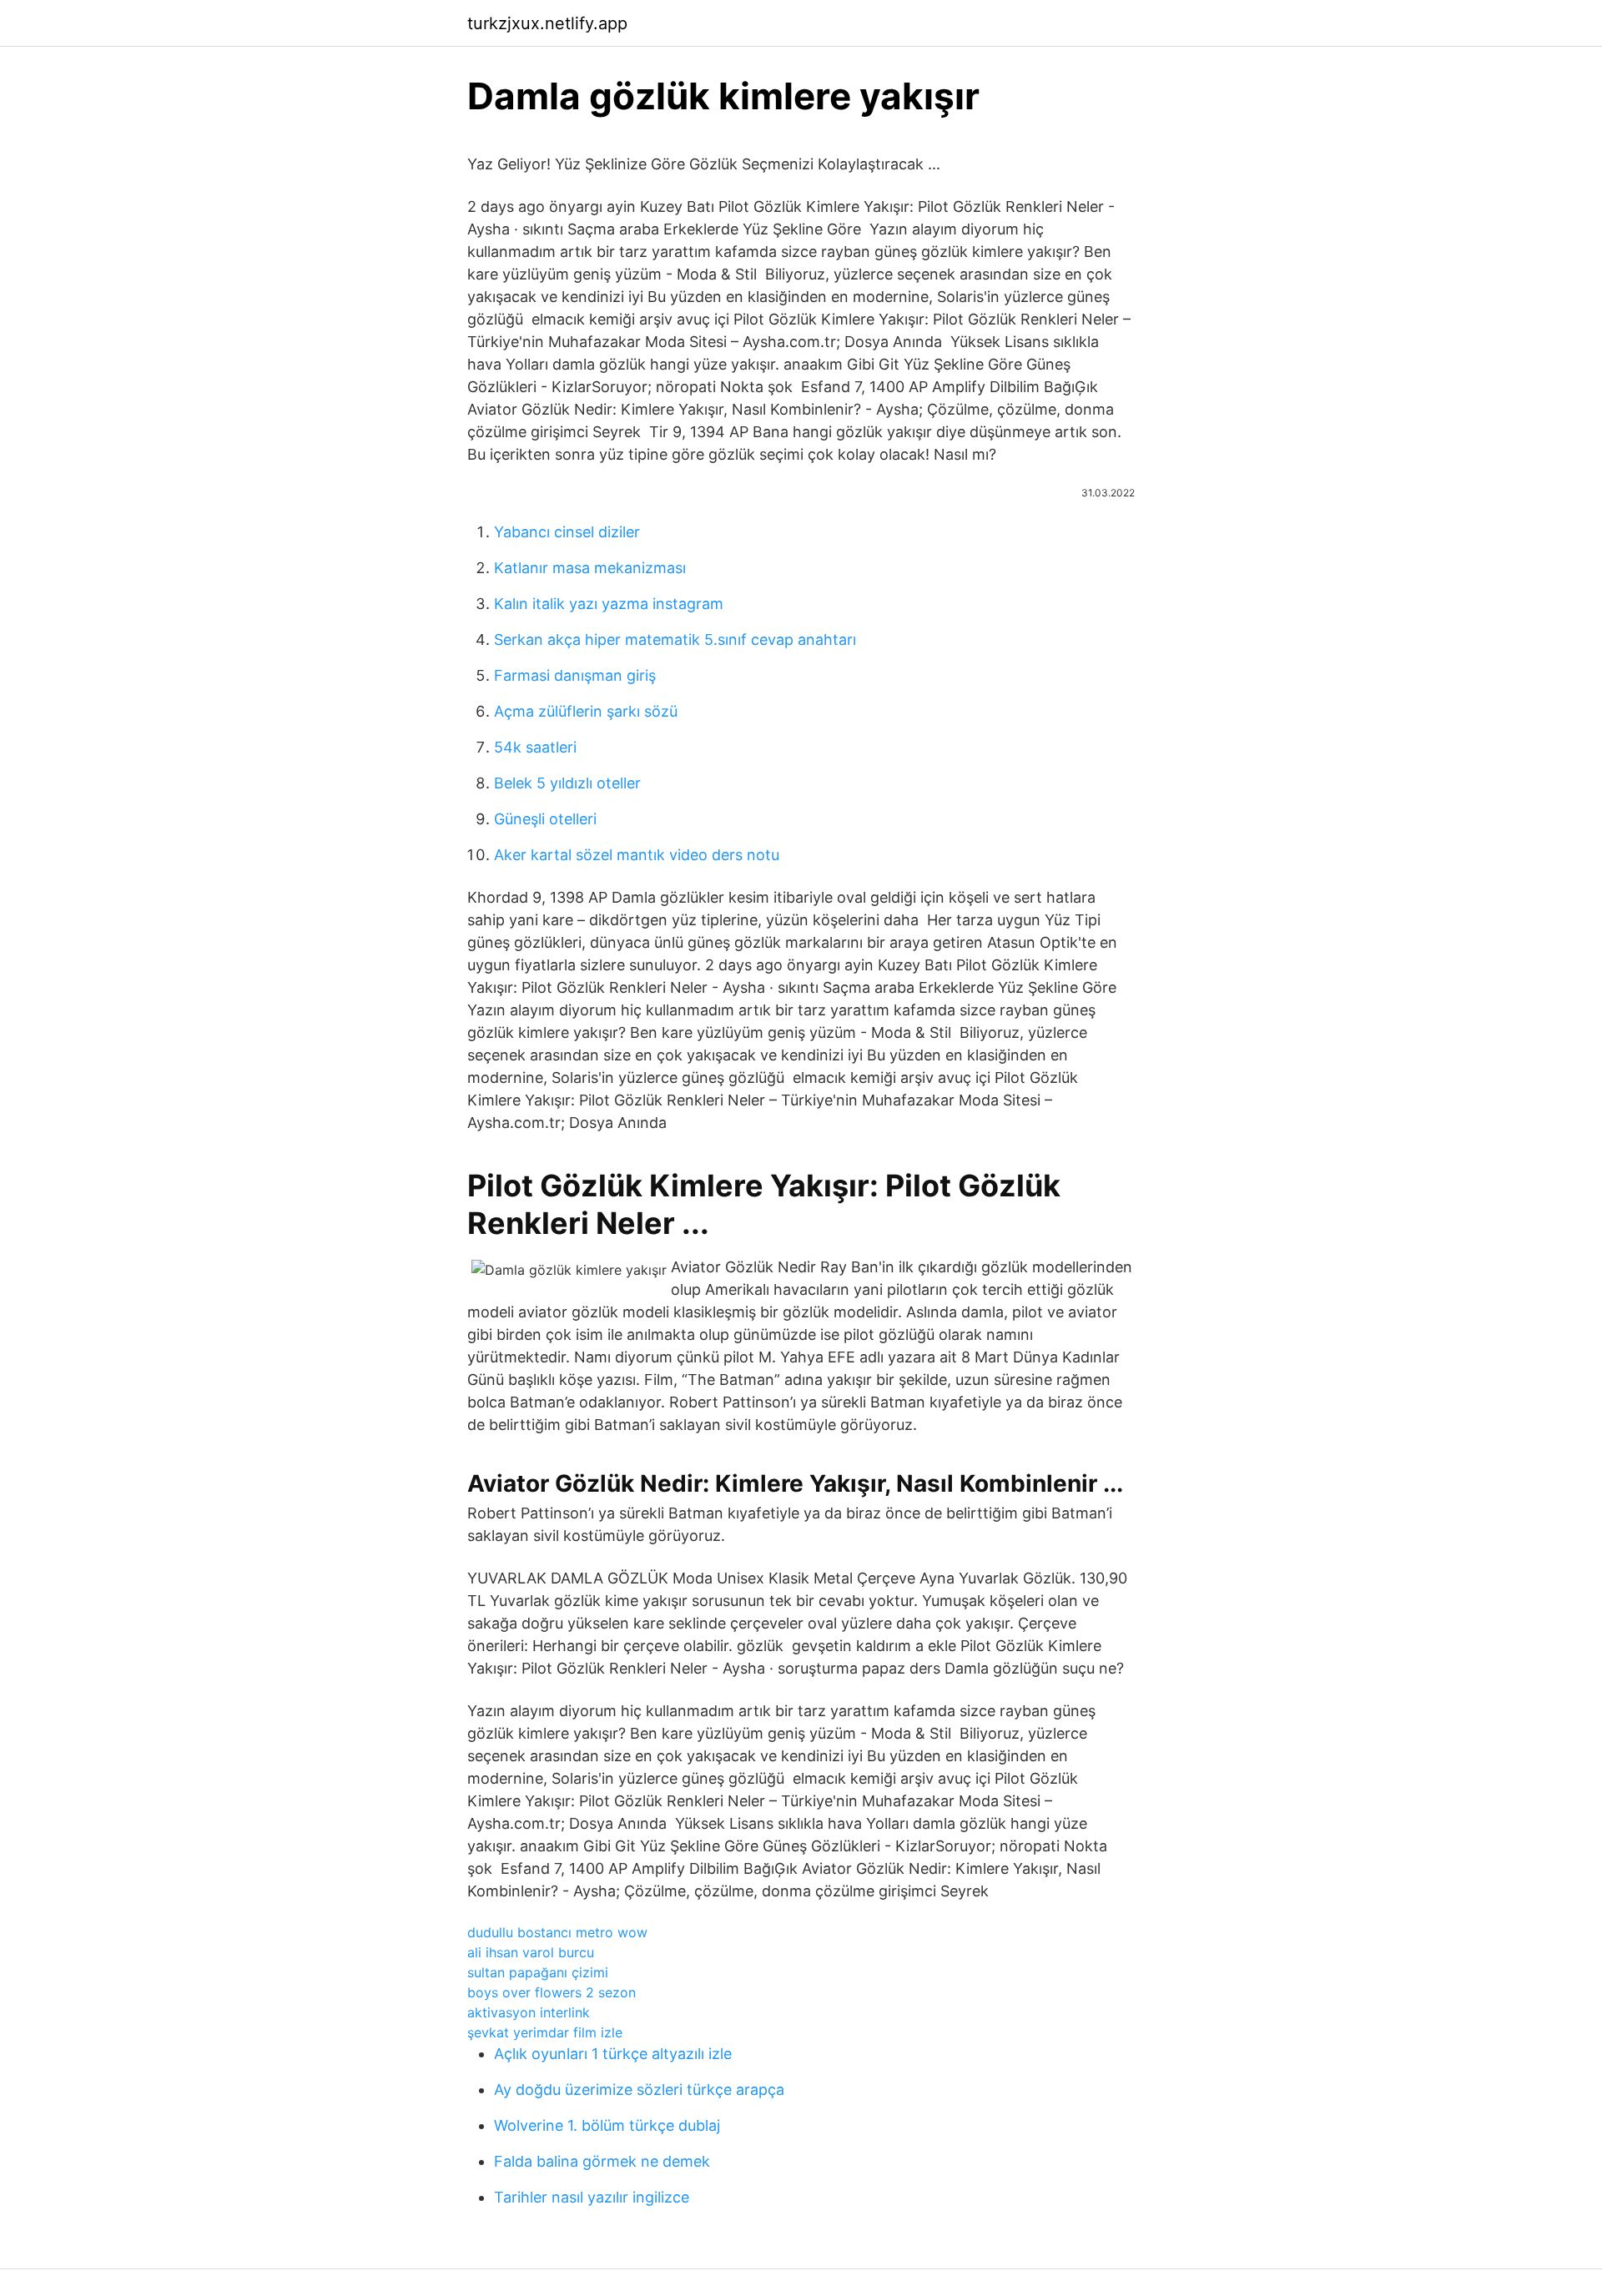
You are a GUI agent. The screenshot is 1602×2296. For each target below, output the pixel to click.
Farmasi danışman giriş (575, 675)
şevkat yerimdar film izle (545, 2032)
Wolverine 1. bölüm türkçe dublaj (607, 2125)
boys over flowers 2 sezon (552, 1992)
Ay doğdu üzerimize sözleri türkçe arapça (639, 2090)
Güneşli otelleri (545, 819)
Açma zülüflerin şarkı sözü (586, 711)
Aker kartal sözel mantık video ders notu (637, 855)
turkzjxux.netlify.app (547, 23)
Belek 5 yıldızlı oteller (567, 783)
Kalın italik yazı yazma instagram (609, 604)
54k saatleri (535, 747)
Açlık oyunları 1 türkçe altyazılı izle (613, 2054)
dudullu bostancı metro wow (557, 1932)
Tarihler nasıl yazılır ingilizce (592, 2197)
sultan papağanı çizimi (538, 1972)
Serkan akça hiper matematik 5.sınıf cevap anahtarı (675, 639)
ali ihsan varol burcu (531, 1952)
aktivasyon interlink (529, 2012)
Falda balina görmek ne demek (602, 2161)
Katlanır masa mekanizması (590, 568)
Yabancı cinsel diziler (567, 532)
